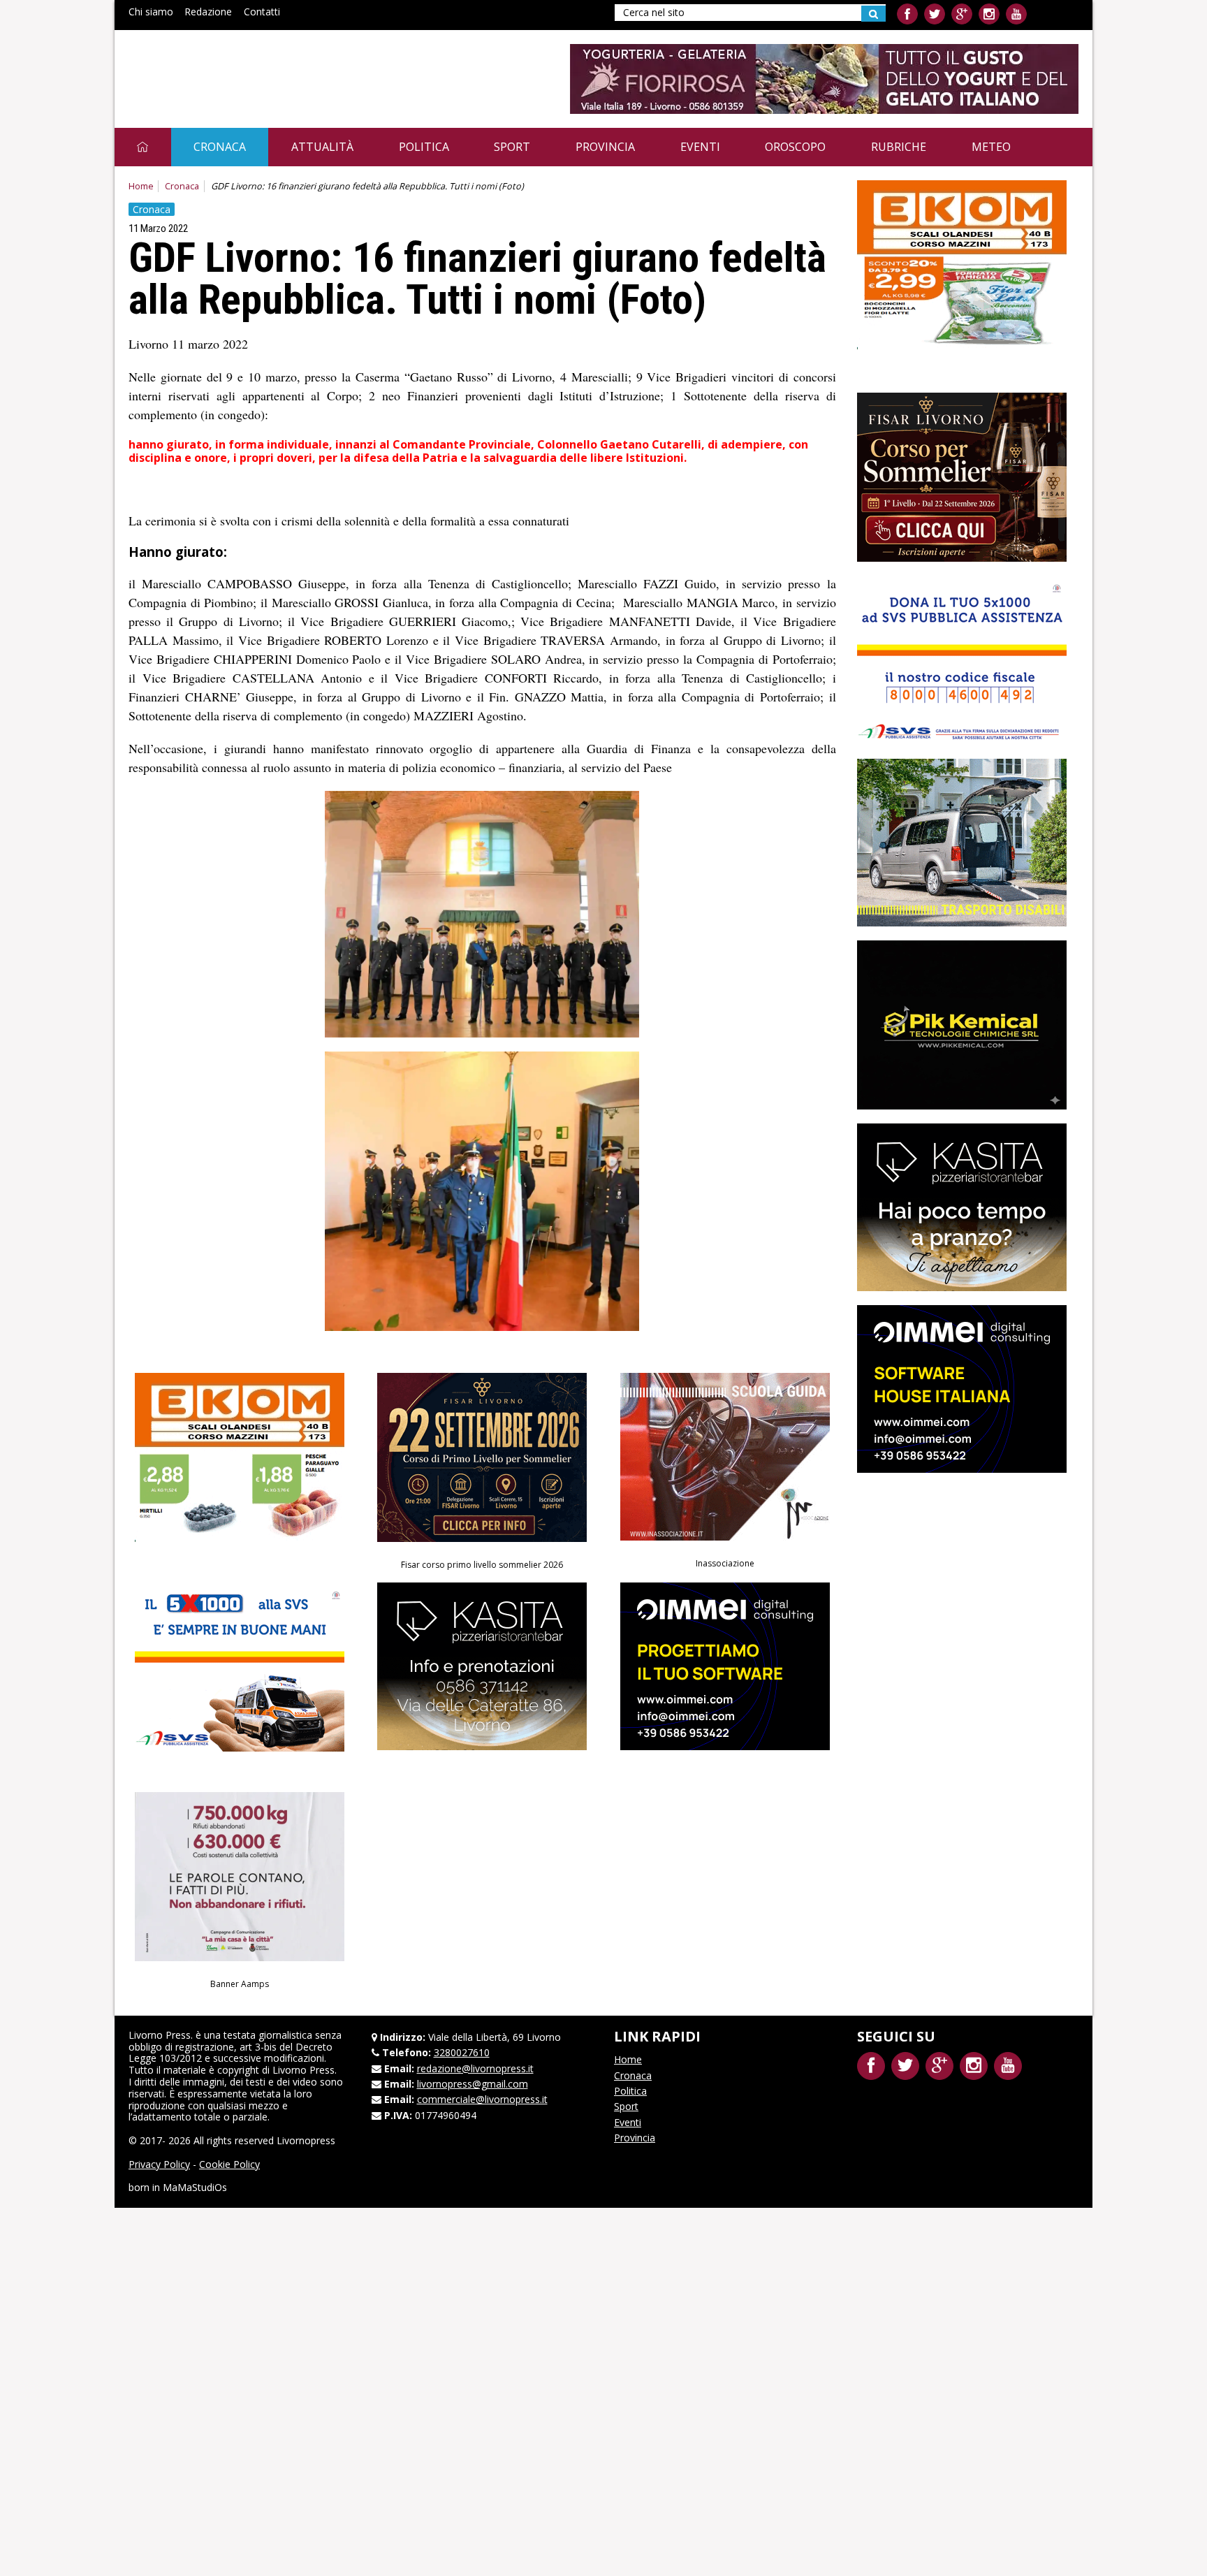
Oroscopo (795, 147)
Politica (424, 147)
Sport (512, 147)
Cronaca (220, 147)
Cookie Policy (229, 2164)
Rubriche (899, 147)
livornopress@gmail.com (473, 2084)
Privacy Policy (159, 2164)
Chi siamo (151, 12)
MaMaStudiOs (195, 2187)
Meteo (991, 147)
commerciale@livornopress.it (482, 2099)
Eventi (700, 147)
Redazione (208, 12)
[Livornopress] (261, 68)
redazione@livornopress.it (475, 2068)
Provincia (605, 147)
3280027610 (462, 2052)
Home (141, 186)
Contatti (262, 12)
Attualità (322, 147)
